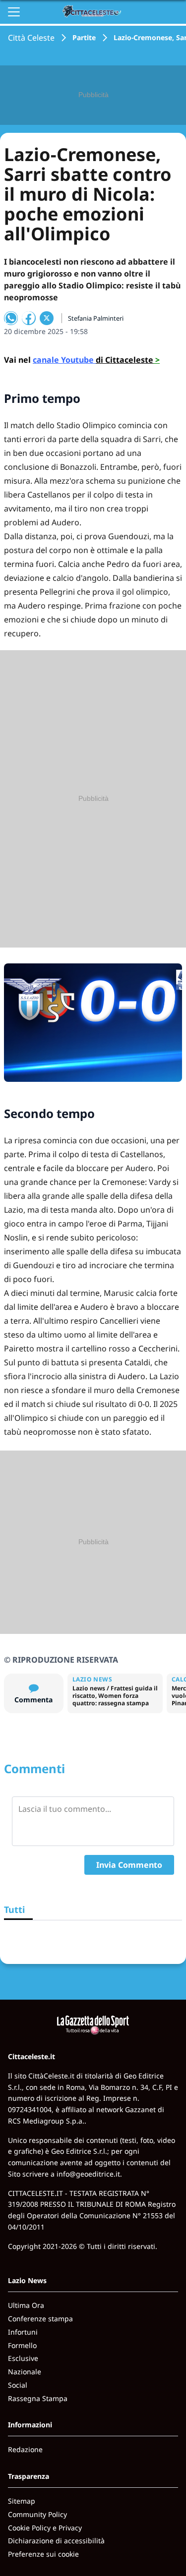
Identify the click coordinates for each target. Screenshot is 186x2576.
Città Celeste (31, 38)
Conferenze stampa (40, 2319)
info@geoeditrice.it (88, 2174)
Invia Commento (129, 1865)
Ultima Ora (26, 2305)
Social (18, 2385)
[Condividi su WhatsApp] (11, 318)
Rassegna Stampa (38, 2398)
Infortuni (23, 2332)
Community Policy (37, 2514)
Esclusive (23, 2358)
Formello (22, 2345)
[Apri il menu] (14, 12)
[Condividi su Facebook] (29, 318)
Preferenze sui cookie (43, 2554)
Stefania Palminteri (96, 318)
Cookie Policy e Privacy (45, 2528)
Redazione (25, 2449)
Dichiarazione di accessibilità (56, 2541)
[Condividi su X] (47, 318)
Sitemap (22, 2501)
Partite (84, 37)
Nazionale (25, 2372)
